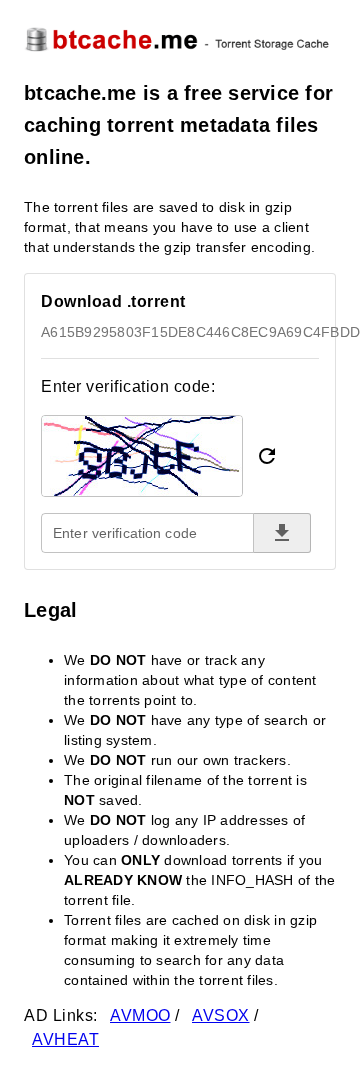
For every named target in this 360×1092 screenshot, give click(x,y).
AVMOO (140, 1015)
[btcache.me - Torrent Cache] (180, 38)
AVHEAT (65, 1039)
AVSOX (221, 1015)
